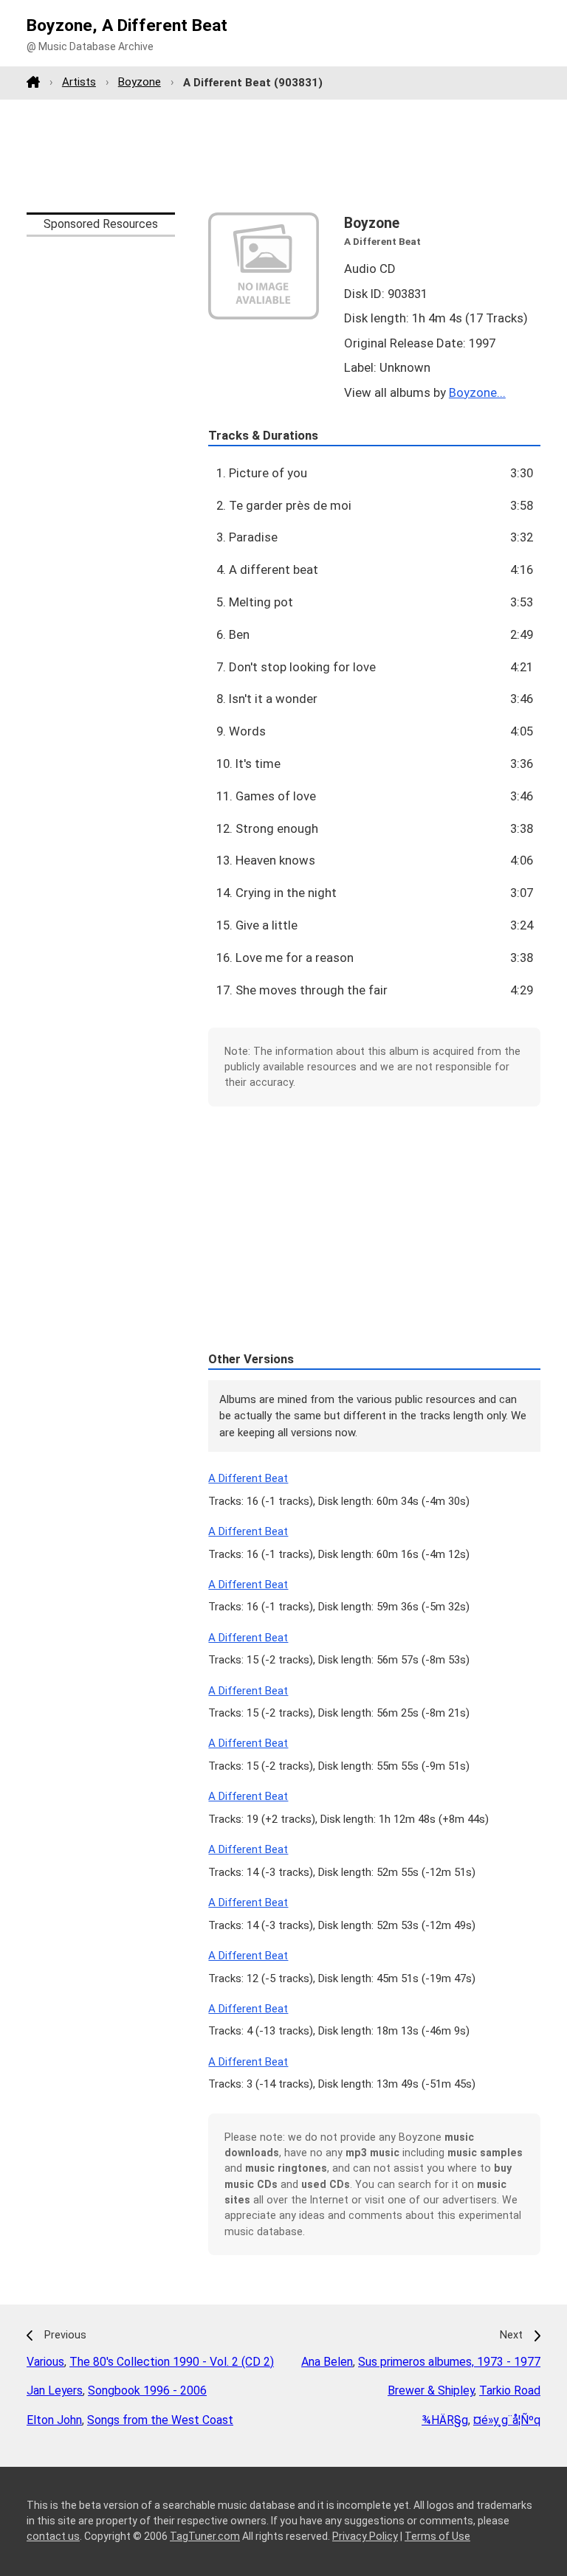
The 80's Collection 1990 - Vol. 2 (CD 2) (172, 2362)
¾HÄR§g (445, 2420)
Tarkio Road (510, 2390)
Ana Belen (327, 2362)
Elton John (54, 2420)
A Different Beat (248, 1478)
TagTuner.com (205, 2536)
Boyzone (140, 82)
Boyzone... (477, 392)
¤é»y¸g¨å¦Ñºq (507, 2420)
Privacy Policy (365, 2536)
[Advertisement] (283, 156)
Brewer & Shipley (431, 2390)
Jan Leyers (55, 2390)
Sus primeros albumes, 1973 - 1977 (449, 2362)
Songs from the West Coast (160, 2420)
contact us (53, 2536)
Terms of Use (437, 2536)
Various (45, 2362)
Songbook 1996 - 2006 (147, 2390)
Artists (79, 82)
